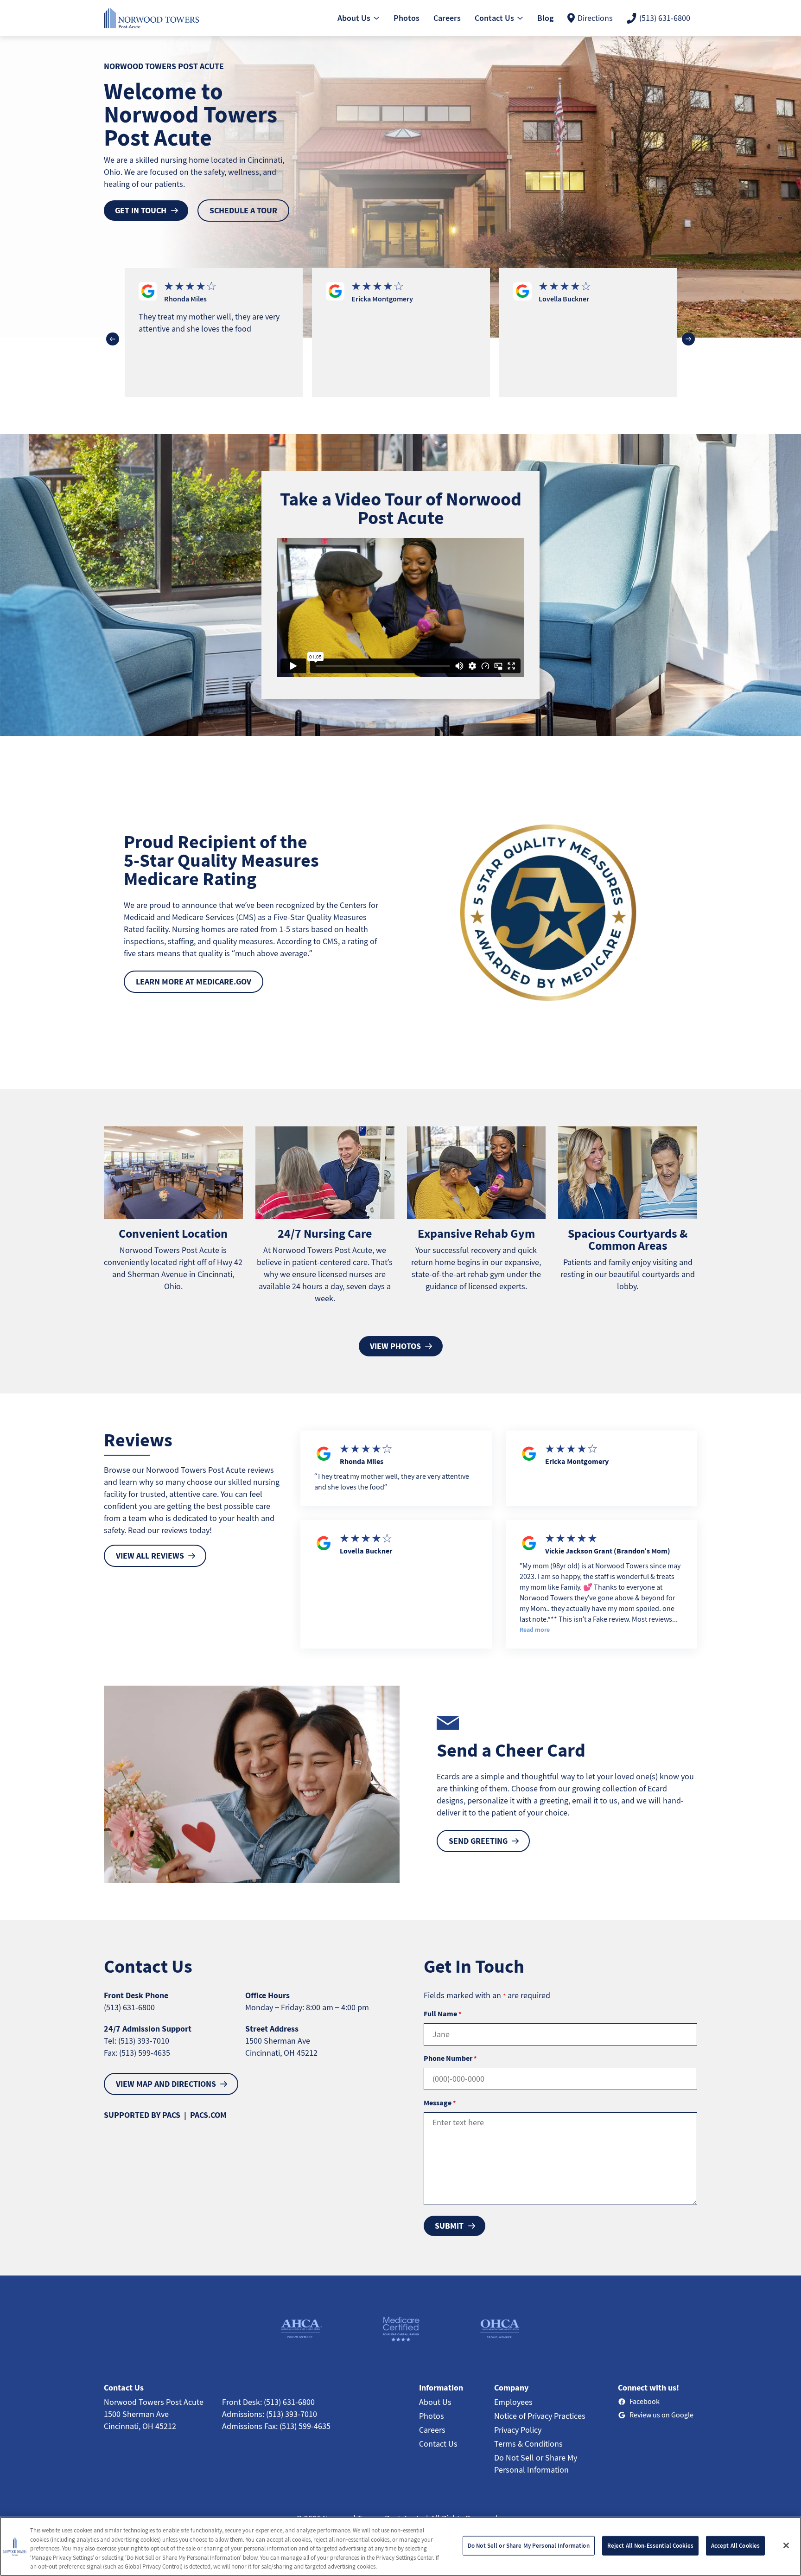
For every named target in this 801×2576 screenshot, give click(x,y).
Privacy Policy (518, 2430)
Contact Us (438, 2444)
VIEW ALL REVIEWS (150, 1556)
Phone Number (450, 2058)
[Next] (688, 339)
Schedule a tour (243, 210)
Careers (432, 2430)
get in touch (141, 210)
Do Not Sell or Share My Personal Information (529, 2546)
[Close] (786, 2545)
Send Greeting (478, 1841)
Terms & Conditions (528, 2444)
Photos (432, 2416)
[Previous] (113, 339)
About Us (435, 2402)
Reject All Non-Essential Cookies (650, 2546)
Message (440, 2103)
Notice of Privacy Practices (540, 2416)
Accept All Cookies (735, 2546)
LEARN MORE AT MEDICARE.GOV (194, 981)
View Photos (395, 1346)
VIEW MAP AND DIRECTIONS (166, 2084)
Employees (513, 2402)
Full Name (442, 2013)
